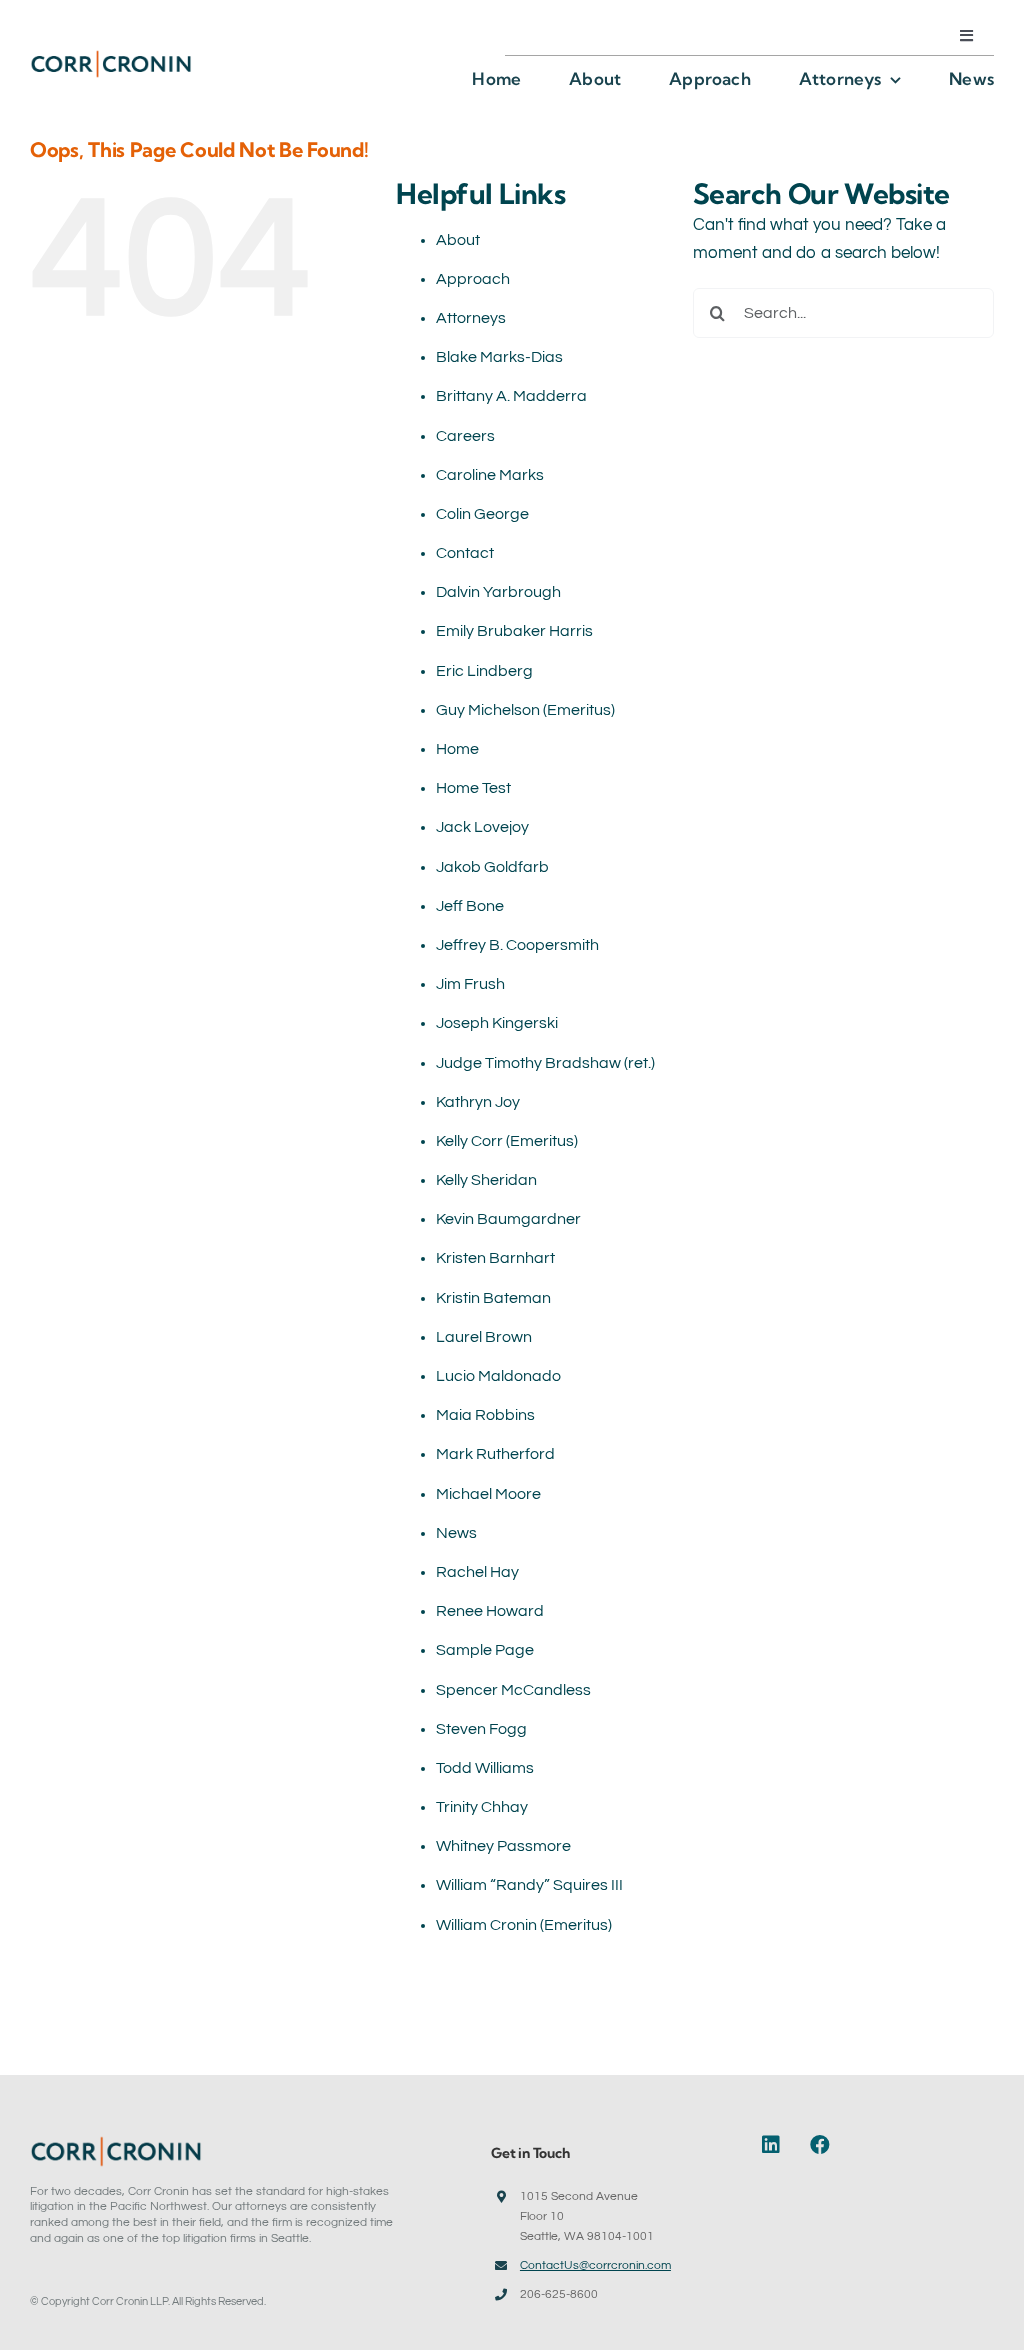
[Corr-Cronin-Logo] (111, 57)
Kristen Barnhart (495, 1258)
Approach (473, 279)
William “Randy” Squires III (529, 1885)
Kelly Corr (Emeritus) (507, 1141)
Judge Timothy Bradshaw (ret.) (545, 1063)
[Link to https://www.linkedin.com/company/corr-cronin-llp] (776, 2145)
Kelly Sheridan (486, 1180)
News (456, 1533)
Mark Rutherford (495, 1454)
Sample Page (485, 1650)
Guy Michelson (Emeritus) (525, 710)
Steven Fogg (481, 1729)
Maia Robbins (485, 1415)
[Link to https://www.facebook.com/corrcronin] (820, 2145)
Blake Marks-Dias (499, 357)
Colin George (482, 514)
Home (457, 749)
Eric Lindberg (484, 671)
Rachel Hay (477, 1572)
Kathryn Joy (478, 1102)
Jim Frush (470, 984)
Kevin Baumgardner (508, 1219)
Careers (465, 436)
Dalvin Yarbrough (498, 592)
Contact (465, 553)
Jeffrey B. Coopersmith (517, 945)
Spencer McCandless (513, 1690)
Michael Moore (488, 1494)
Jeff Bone (470, 906)
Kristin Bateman (493, 1298)
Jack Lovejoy (482, 827)
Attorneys (471, 318)
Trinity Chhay (482, 1807)
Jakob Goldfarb (492, 867)
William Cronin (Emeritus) (524, 1925)
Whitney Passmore (503, 1846)
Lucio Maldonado (498, 1376)
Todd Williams (485, 1768)
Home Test (473, 788)
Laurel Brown (484, 1337)
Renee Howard (490, 1611)
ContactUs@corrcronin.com (595, 2265)
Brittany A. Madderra (511, 396)
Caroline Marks (490, 475)
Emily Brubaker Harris (514, 631)
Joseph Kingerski (497, 1023)
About (458, 240)
